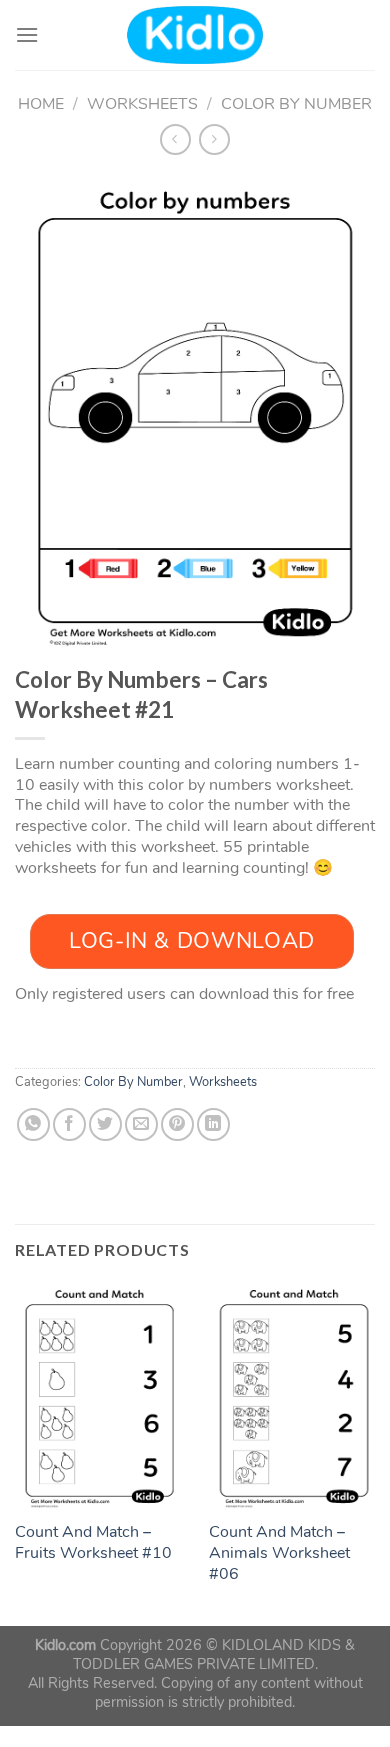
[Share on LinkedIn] (213, 1124)
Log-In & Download (192, 941)
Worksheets (142, 104)
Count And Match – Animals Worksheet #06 (279, 1553)
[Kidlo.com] (195, 35)
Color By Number (296, 104)
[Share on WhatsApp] (33, 1124)
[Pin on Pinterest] (177, 1124)
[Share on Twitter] (105, 1124)
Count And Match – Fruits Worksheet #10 (93, 1543)
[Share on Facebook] (69, 1124)
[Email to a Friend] (141, 1124)
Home (41, 104)
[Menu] (27, 34)
